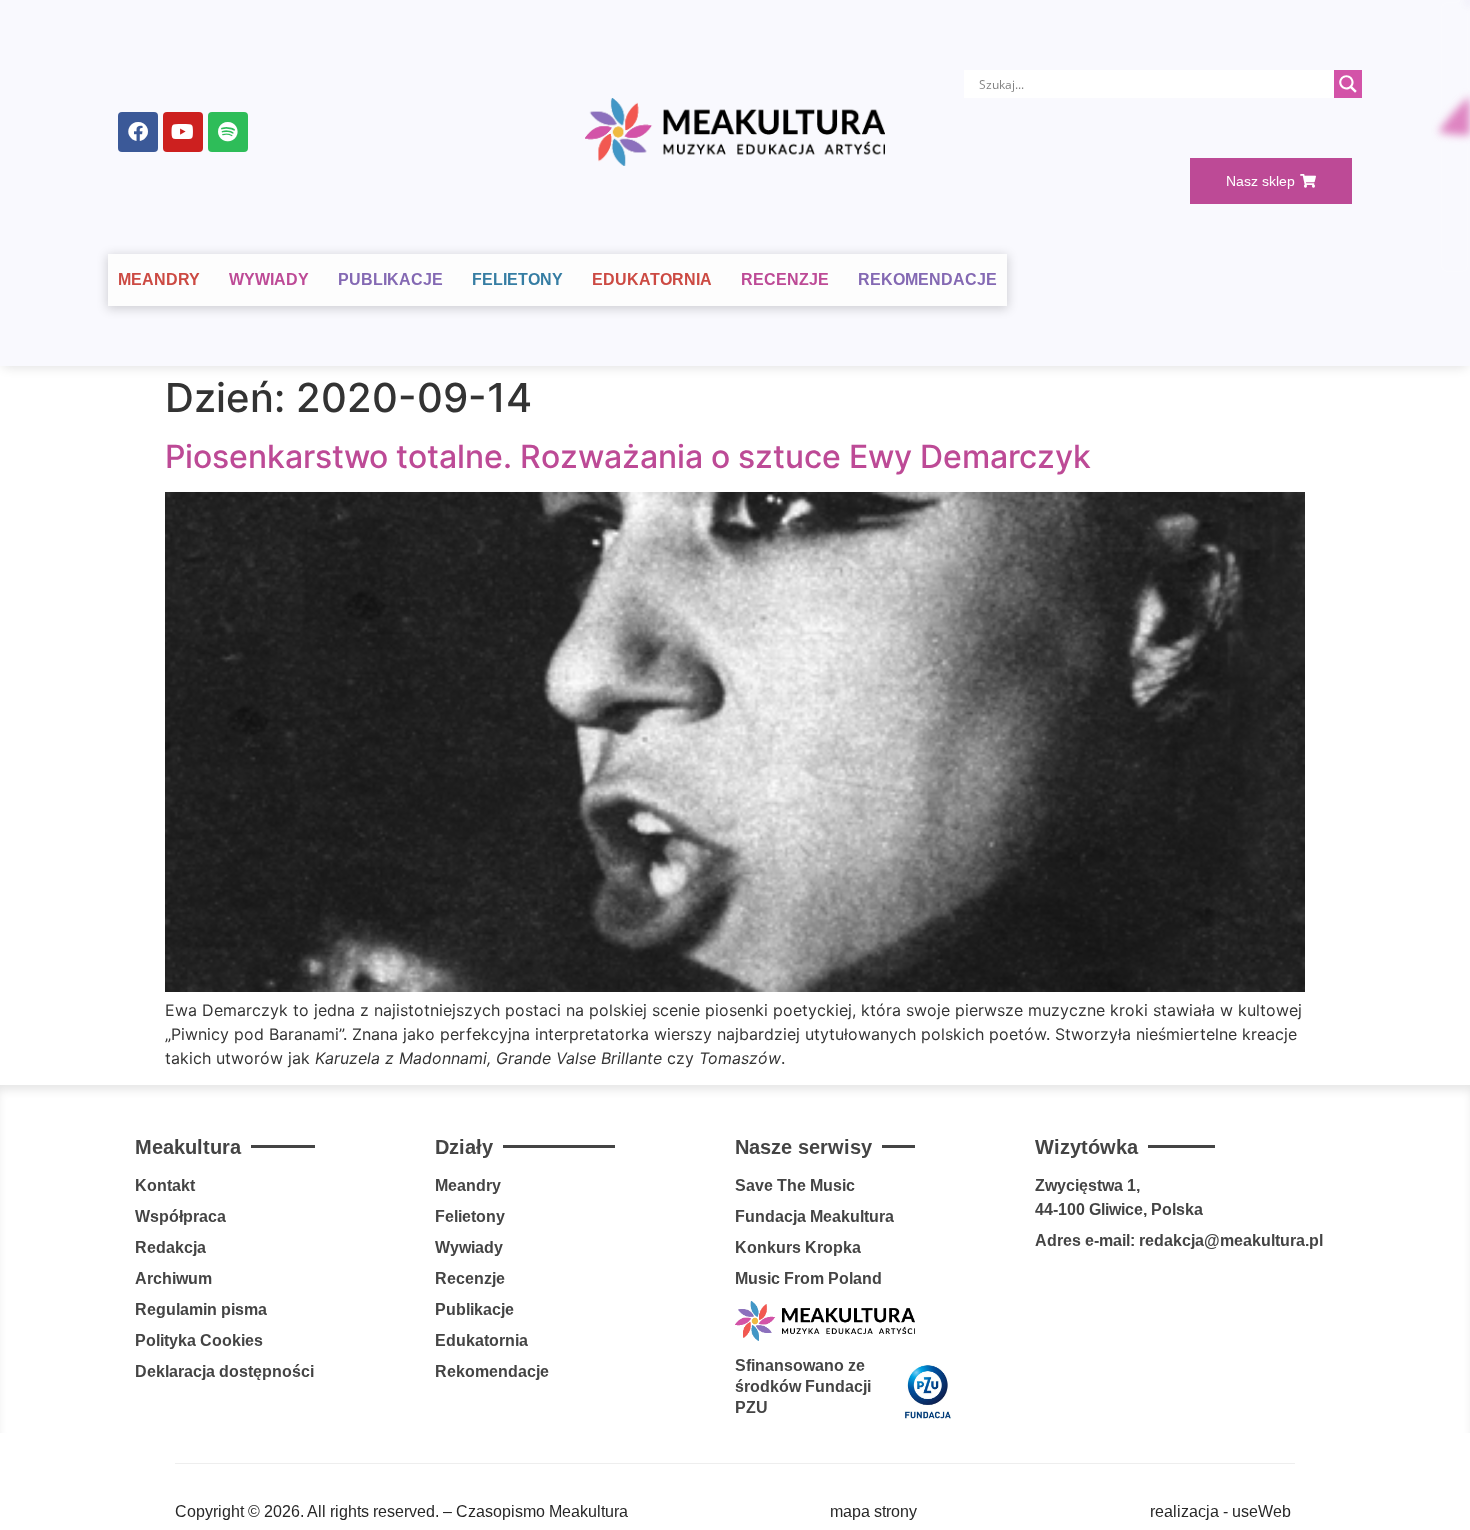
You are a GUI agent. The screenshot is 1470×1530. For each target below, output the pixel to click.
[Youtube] (183, 132)
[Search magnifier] (1348, 84)
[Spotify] (228, 132)
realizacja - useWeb (1220, 1511)
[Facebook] (138, 132)
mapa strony (873, 1511)
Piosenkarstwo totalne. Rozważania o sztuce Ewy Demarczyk (628, 456)
